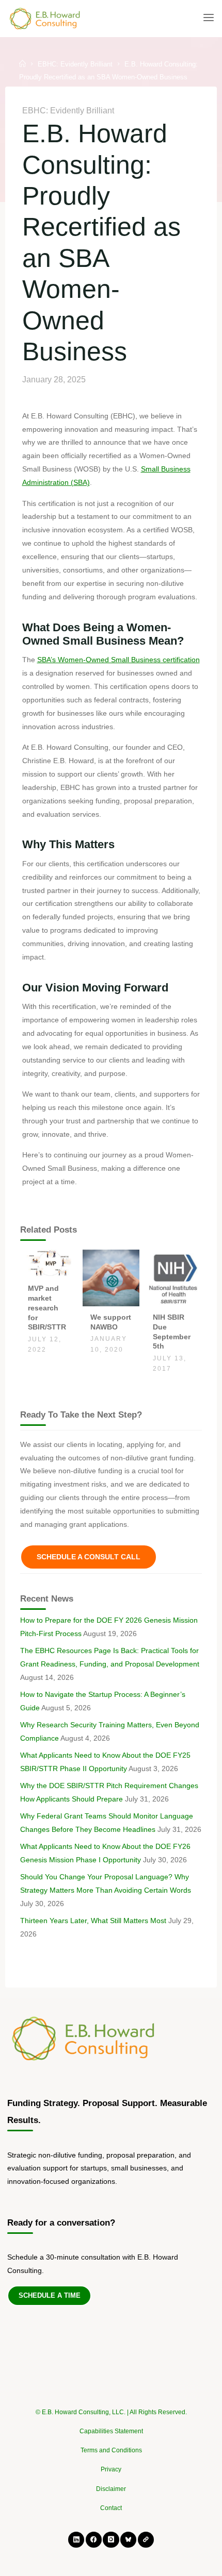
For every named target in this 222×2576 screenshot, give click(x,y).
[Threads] (146, 2540)
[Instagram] (111, 2540)
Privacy (111, 2469)
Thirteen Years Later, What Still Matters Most (93, 1921)
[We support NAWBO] (111, 1277)
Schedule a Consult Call (89, 1557)
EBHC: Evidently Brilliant (75, 64)
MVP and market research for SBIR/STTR (47, 1308)
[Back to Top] (111, 2407)
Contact (111, 2508)
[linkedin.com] (76, 2540)
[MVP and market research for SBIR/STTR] (49, 1263)
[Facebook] (94, 2540)
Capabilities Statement (111, 2431)
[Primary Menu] (209, 18)
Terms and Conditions (111, 2450)
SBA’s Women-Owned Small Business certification (118, 660)
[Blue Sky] (128, 2540)
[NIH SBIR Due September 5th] (173, 1277)
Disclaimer (111, 2489)
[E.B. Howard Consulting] (45, 18)
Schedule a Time (50, 2295)
